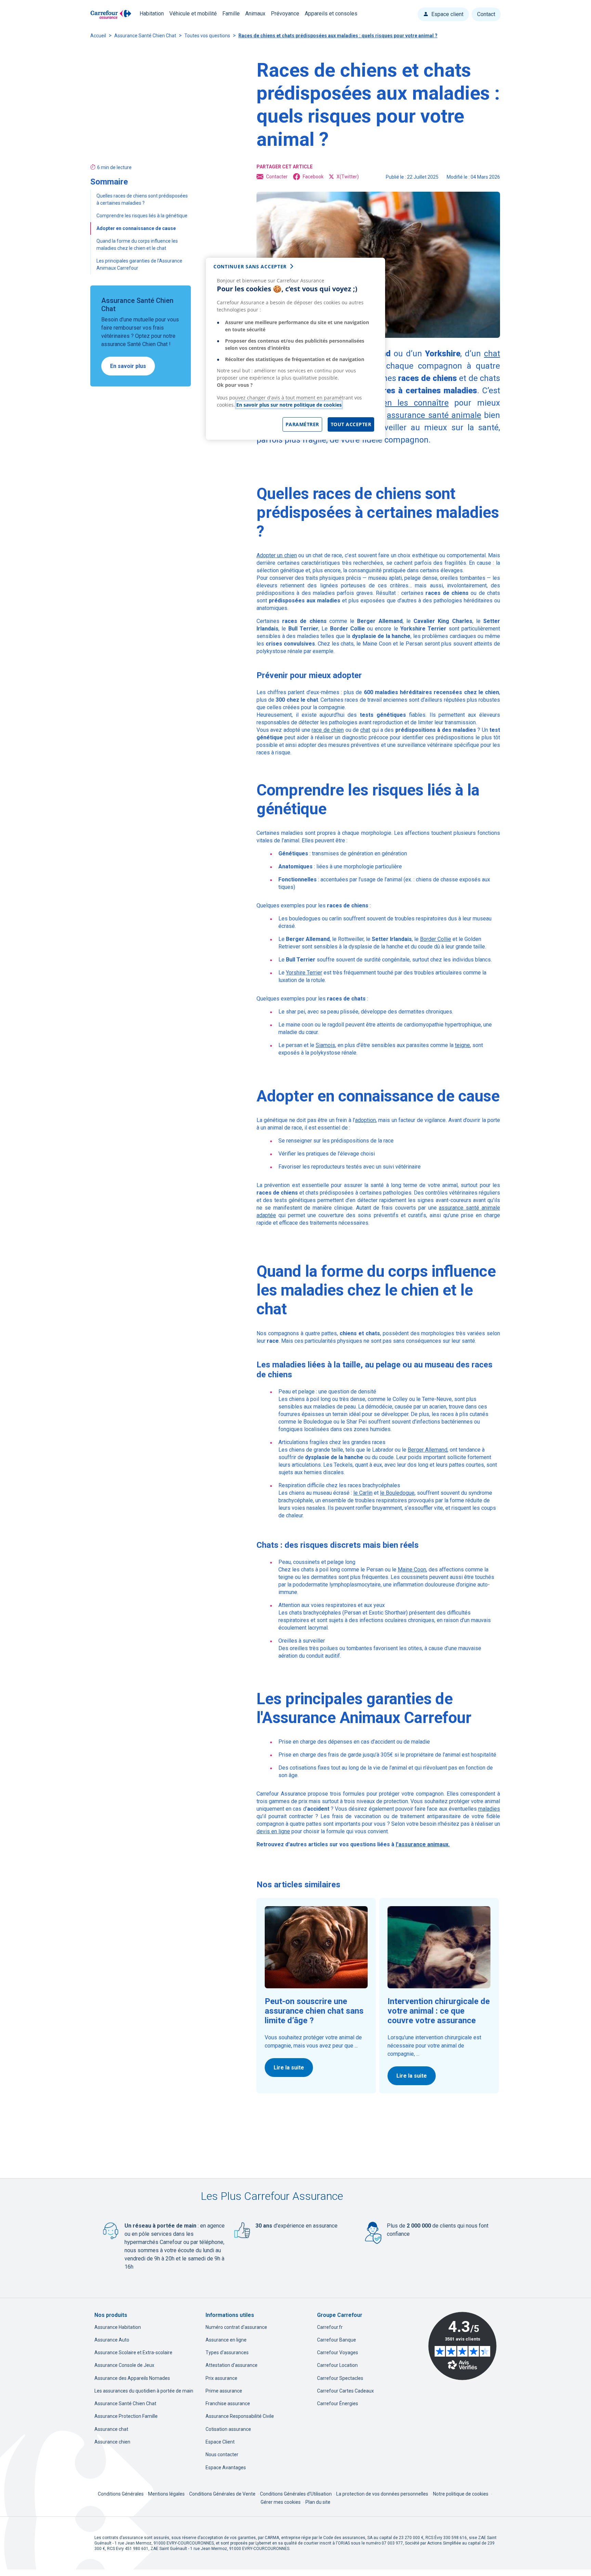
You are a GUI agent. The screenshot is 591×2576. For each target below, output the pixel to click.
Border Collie (436, 939)
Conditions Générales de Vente (223, 2494)
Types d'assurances (227, 2352)
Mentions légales (167, 2494)
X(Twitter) (348, 177)
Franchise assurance (228, 2403)
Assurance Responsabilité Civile (240, 2416)
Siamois (325, 1045)
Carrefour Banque (337, 2340)
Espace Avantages (226, 2467)
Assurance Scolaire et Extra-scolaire (133, 2352)
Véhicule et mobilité (193, 14)
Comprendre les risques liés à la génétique (142, 216)
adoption (365, 1120)
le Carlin (363, 1493)
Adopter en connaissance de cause (136, 228)
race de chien (328, 730)
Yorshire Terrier (304, 973)
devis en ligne (273, 1831)
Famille (231, 14)
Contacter (277, 177)
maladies (489, 1809)
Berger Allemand (428, 1450)
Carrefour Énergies (338, 2403)
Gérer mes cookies (281, 2502)
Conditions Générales (121, 2494)
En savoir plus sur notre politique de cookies (289, 405)
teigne (462, 1045)
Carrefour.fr (330, 2327)
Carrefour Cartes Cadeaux (345, 2391)
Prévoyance (285, 14)
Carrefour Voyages (338, 2352)
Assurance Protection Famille (126, 2416)
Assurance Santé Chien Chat (145, 36)
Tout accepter (351, 424)
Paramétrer (302, 424)
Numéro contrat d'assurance (236, 2327)
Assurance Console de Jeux (124, 2365)
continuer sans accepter (250, 266)
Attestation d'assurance (232, 2365)
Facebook (313, 177)
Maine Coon (412, 1570)
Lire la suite (289, 2068)
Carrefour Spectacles (340, 2378)
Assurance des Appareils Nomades (132, 2378)
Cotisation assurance (228, 2429)
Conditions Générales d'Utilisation (296, 2494)
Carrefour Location (337, 2365)
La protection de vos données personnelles (382, 2494)
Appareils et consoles (331, 14)
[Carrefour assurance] (111, 15)
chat (365, 730)
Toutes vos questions (207, 36)
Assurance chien (112, 2442)
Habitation (152, 14)
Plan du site (318, 2502)
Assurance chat (111, 2429)
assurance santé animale (434, 415)
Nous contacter (222, 2454)
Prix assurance (221, 2378)
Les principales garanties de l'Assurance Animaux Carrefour (139, 264)
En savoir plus (128, 366)
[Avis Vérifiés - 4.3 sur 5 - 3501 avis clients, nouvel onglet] (462, 2346)
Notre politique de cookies (461, 2494)
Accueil (98, 36)
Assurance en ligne (226, 2340)
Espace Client (220, 2442)
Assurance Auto (112, 2340)
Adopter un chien (277, 555)
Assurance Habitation (118, 2327)
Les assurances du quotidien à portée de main (144, 2391)
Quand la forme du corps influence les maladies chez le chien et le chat (137, 245)
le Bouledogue (397, 1493)
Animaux (255, 14)
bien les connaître (412, 403)
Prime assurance (224, 2391)
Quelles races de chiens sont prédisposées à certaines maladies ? (142, 199)
